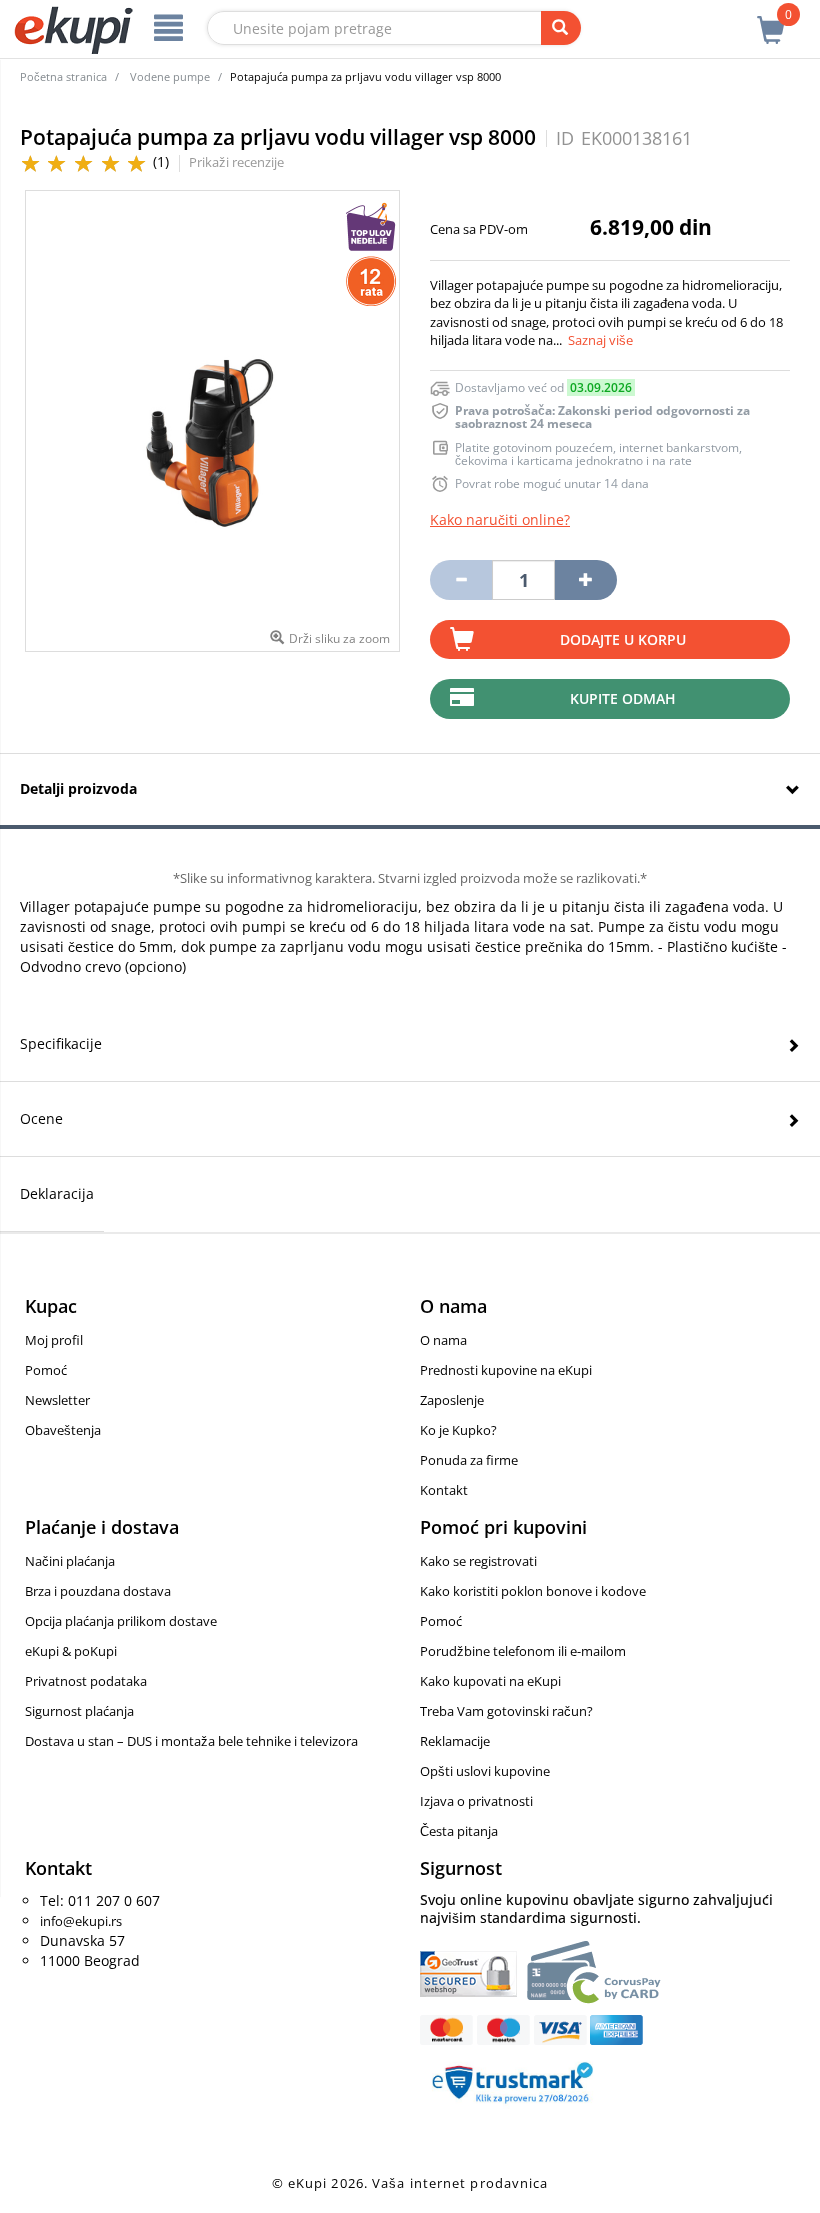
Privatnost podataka (86, 1681)
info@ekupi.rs (81, 1921)
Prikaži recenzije (236, 162)
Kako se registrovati (478, 1561)
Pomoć (46, 1370)
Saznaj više (600, 340)
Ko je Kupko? (458, 1430)
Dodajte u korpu (623, 639)
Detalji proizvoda (78, 788)
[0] (771, 19)
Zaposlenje (452, 1400)
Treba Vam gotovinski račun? (506, 1711)
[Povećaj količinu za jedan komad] (586, 580)
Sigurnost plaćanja (79, 1711)
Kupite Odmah (623, 698)
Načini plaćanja (70, 1561)
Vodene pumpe (170, 76)
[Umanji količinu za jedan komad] (461, 580)
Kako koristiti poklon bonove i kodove (533, 1591)
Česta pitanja (459, 1831)
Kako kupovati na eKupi (490, 1681)
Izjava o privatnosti (476, 1801)
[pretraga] (561, 28)
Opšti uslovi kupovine (485, 1771)
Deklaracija (57, 1193)
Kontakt (444, 1490)
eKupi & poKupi (71, 1651)
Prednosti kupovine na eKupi (506, 1370)
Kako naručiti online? (500, 519)
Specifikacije (61, 1043)
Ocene (41, 1118)
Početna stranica (63, 76)
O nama (443, 1340)
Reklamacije (455, 1741)
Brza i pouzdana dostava (98, 1591)
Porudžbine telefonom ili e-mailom (523, 1651)
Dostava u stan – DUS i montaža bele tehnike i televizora (191, 1741)
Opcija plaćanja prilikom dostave (121, 1621)
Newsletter (57, 1400)
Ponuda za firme (469, 1460)
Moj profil (54, 1340)
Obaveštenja (63, 1430)
